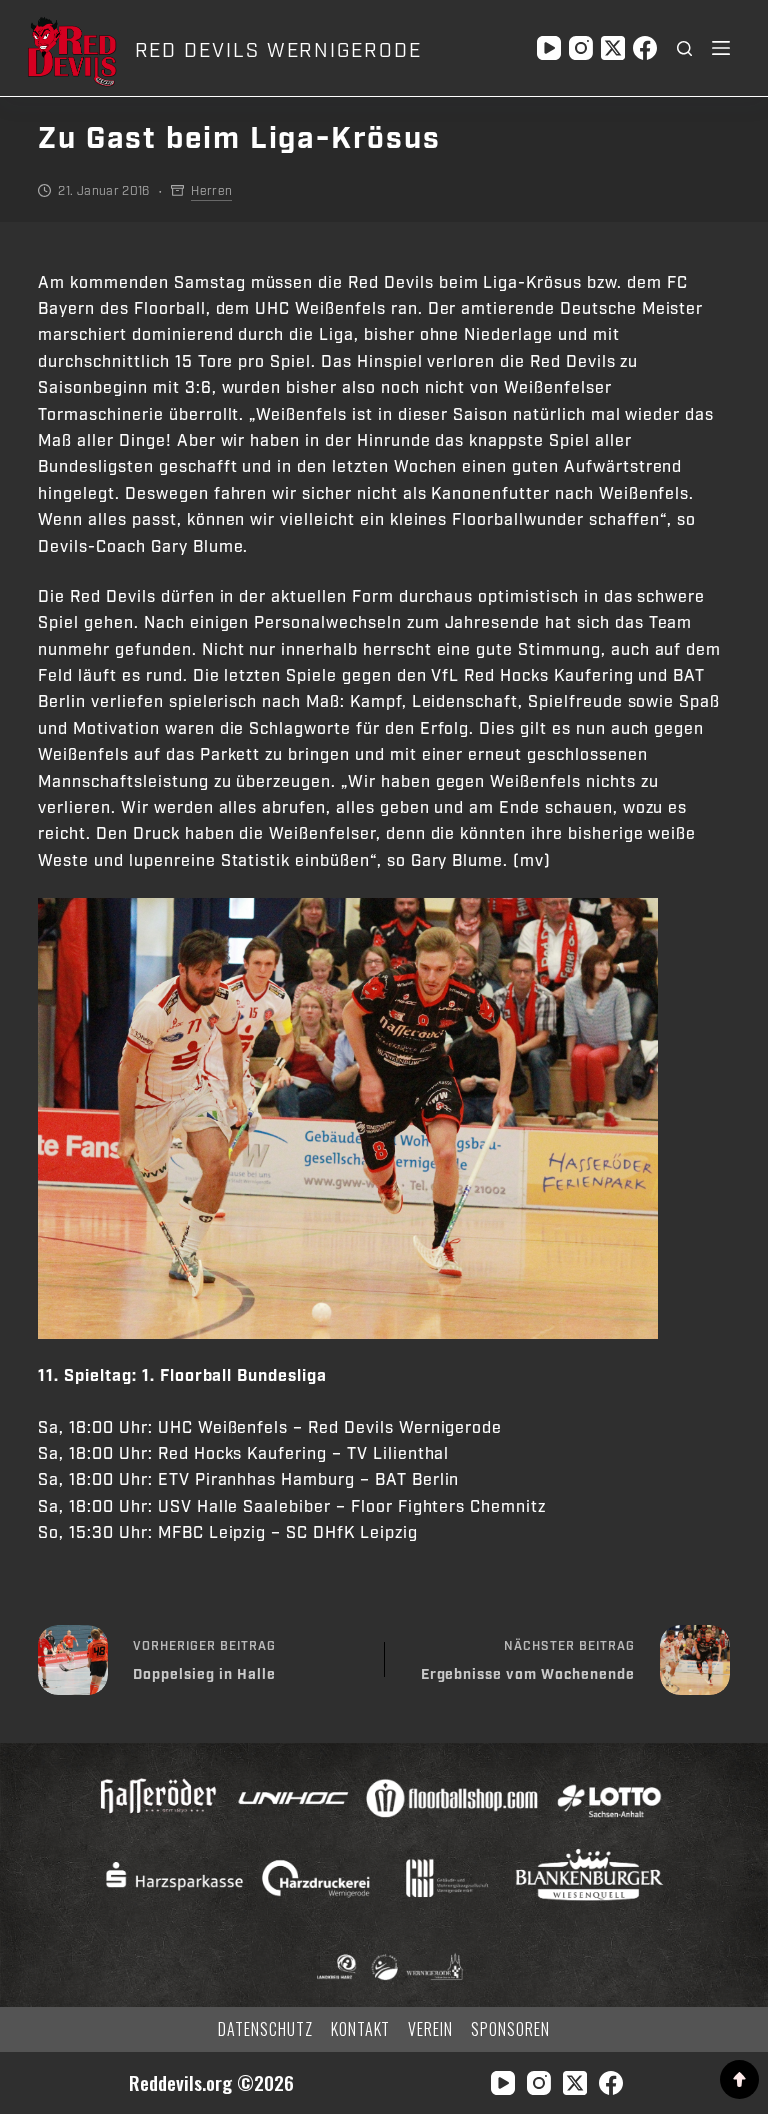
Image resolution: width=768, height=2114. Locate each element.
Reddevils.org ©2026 (211, 2082)
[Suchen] (684, 48)
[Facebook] (645, 48)
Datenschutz (265, 2029)
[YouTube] (549, 48)
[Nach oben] (739, 2079)
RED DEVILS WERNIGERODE (278, 51)
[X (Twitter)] (613, 48)
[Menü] (721, 48)
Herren (211, 191)
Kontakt (361, 2029)
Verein (430, 2029)
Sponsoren (510, 2029)
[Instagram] (581, 48)
